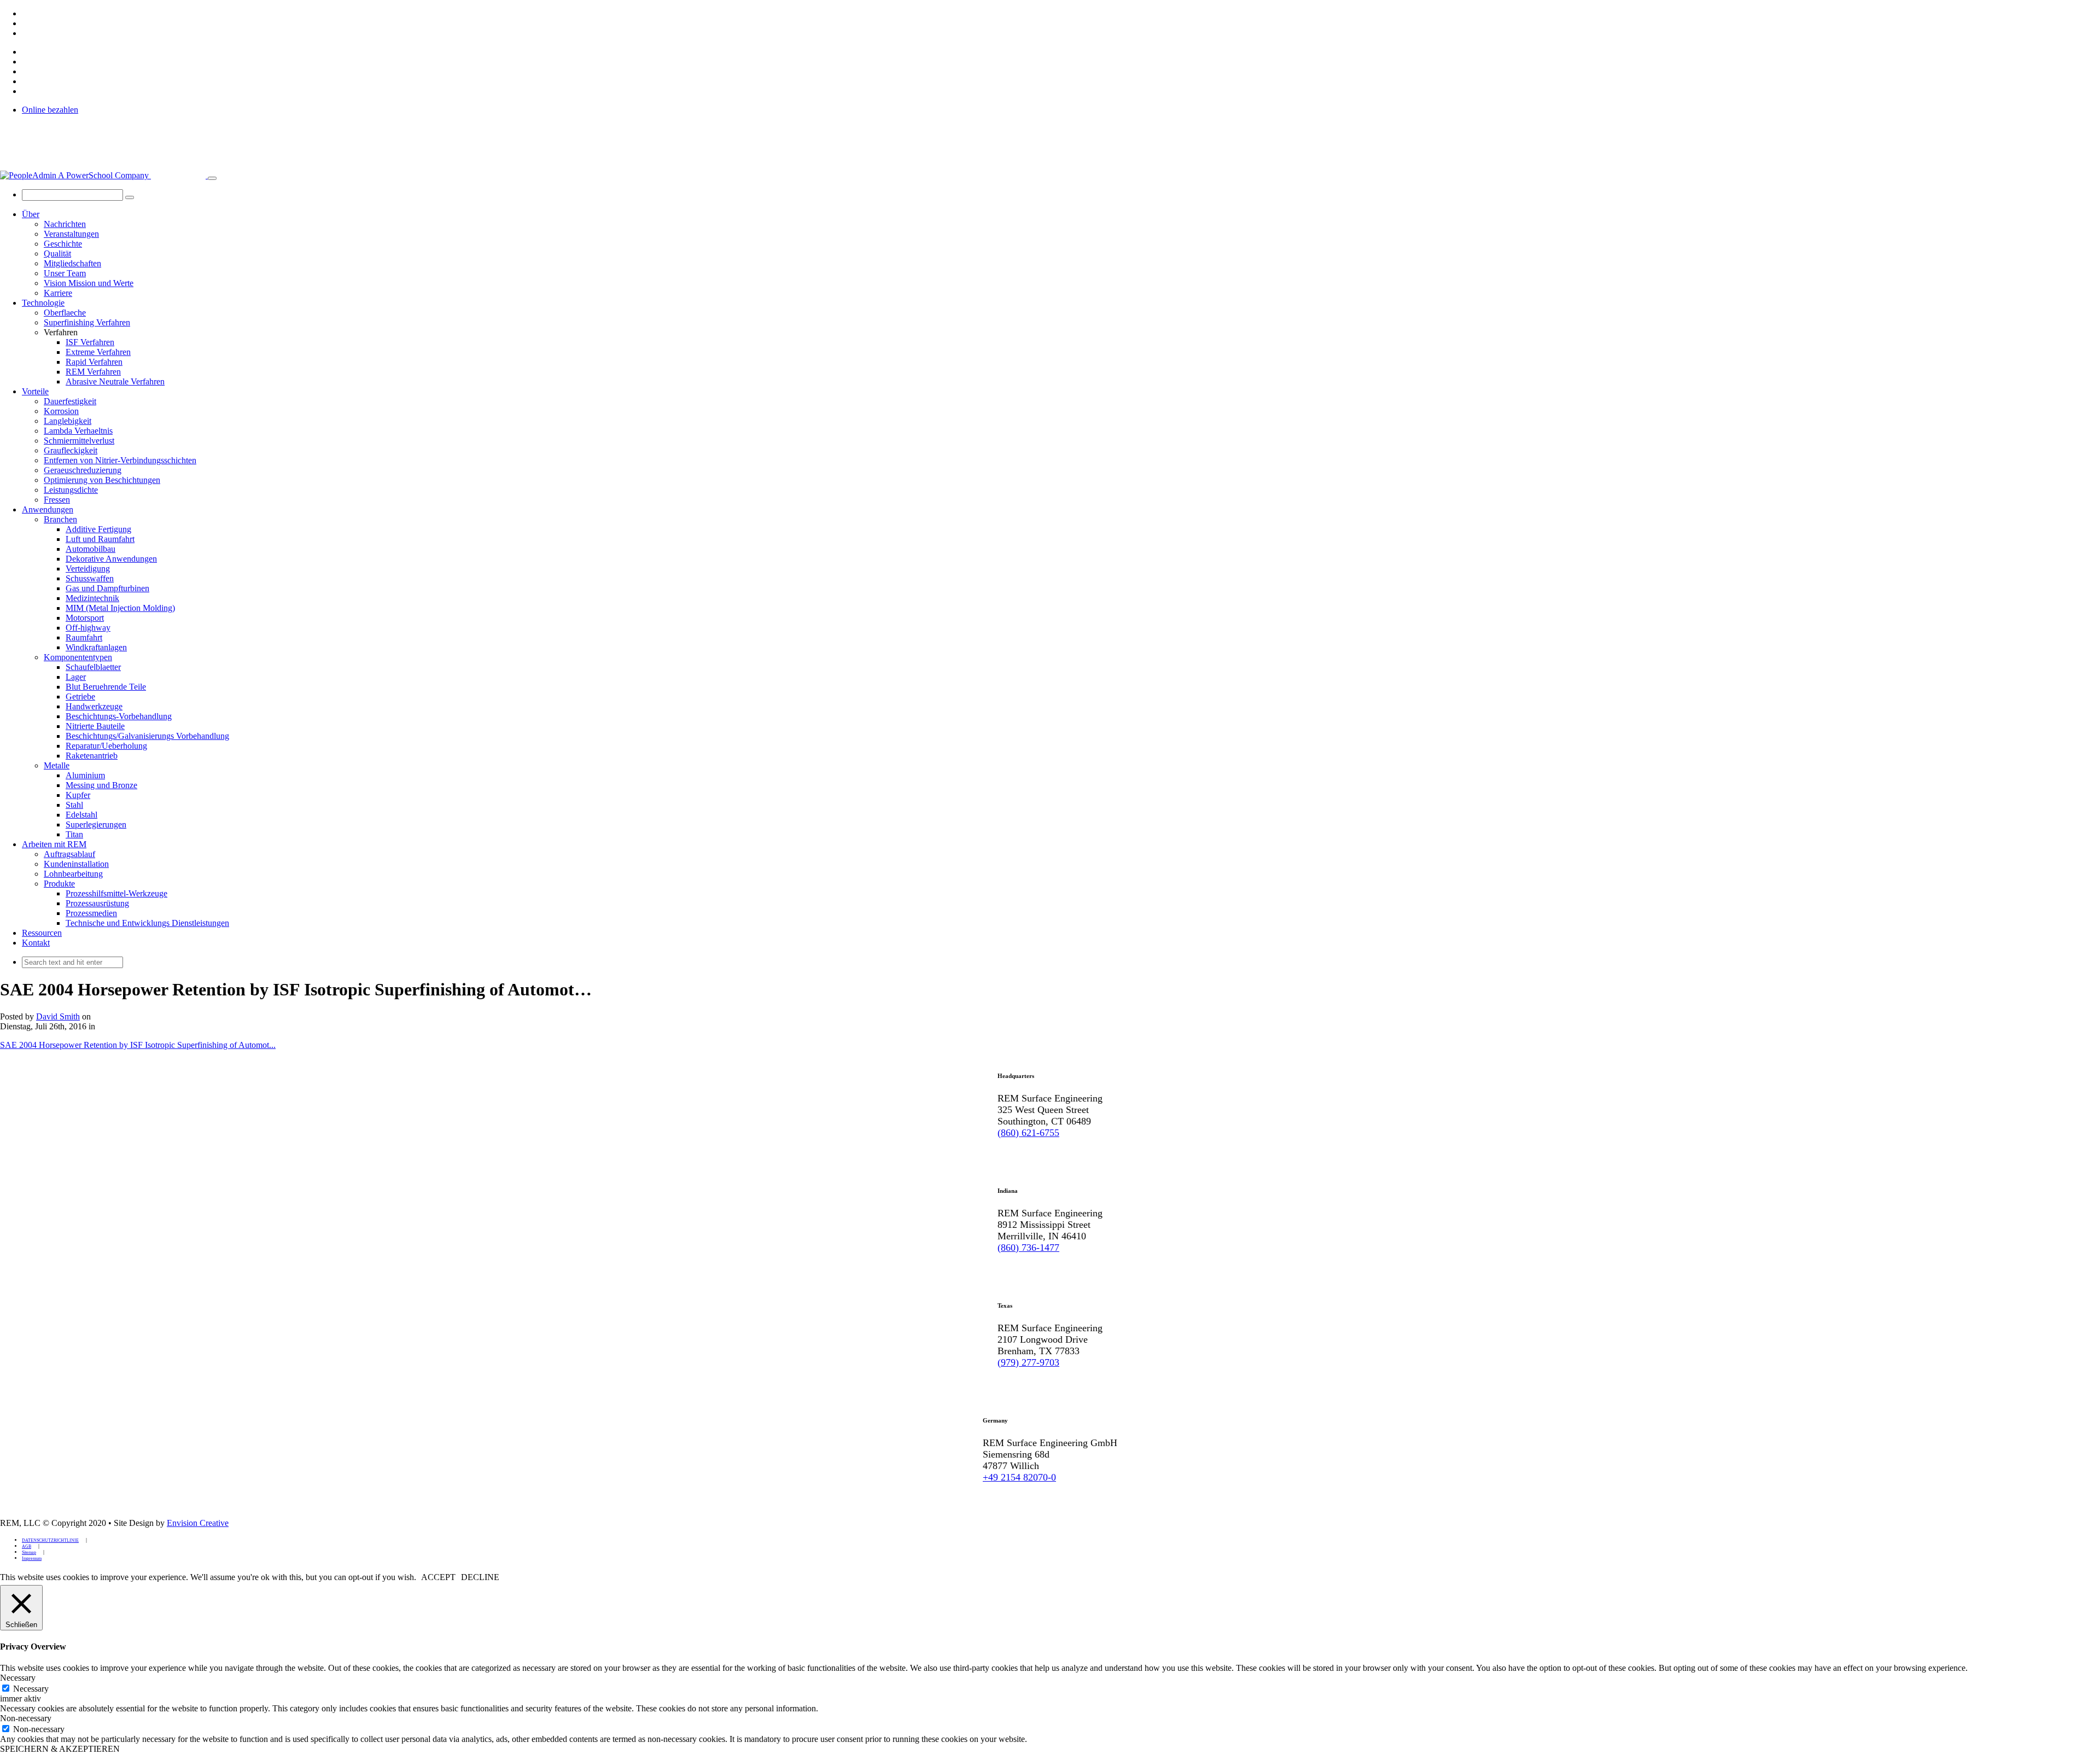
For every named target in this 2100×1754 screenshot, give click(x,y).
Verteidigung (88, 569)
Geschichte (63, 244)
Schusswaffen (90, 578)
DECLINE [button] (480, 1577)
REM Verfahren (93, 372)
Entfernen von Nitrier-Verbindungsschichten (120, 460)
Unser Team (65, 273)
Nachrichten (65, 224)
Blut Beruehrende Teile (106, 687)
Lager (76, 677)
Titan (74, 834)
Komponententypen (78, 657)
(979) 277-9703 (1028, 1362)
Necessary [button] (18, 1678)
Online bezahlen (50, 110)
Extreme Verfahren (98, 352)
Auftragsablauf (69, 854)
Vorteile (35, 391)
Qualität (57, 254)
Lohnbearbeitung (73, 874)
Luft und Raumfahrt (100, 539)
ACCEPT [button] (438, 1577)
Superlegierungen (96, 824)
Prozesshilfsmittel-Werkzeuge (116, 893)
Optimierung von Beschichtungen (102, 480)
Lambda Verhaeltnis (78, 431)
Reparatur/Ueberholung (106, 746)
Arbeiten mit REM (54, 844)
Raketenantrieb (92, 756)
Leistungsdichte (71, 490)
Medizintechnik (92, 598)
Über (31, 214)
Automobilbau (91, 549)
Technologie (43, 303)
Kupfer (78, 795)
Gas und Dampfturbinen (107, 588)
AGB (27, 1546)
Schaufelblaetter (93, 667)
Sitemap (29, 1552)
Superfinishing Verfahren (87, 322)
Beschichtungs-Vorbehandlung (119, 716)
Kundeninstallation (76, 864)
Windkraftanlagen (96, 647)
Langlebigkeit (68, 421)
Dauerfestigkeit (70, 401)
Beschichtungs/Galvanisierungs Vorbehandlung (147, 736)
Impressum (32, 1558)
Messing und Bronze (101, 785)
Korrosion (61, 411)
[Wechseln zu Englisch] (27, 13)
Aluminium (85, 775)
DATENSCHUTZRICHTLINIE (50, 1540)
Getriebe (80, 697)
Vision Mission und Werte (89, 283)
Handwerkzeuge (94, 706)
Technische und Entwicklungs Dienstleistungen (147, 923)
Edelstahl (81, 815)
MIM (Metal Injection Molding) (120, 608)
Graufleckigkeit (71, 450)
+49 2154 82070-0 (1019, 1477)
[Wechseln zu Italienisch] (27, 33)
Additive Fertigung (98, 529)
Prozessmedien (91, 913)
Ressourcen (42, 933)
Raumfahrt (84, 637)
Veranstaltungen (71, 234)
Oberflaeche (65, 313)
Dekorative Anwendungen (111, 559)
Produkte (59, 884)
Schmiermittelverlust (79, 441)
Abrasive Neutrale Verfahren (115, 381)
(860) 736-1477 (1028, 1248)
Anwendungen (48, 509)
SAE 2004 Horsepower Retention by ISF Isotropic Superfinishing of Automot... (138, 1045)
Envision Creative (198, 1523)
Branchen (60, 519)
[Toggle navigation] (212, 178)
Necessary (31, 1689)
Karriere (58, 293)
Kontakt (36, 943)
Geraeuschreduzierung (83, 470)
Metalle (57, 765)
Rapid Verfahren (94, 362)
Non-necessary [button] (26, 1718)
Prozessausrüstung (97, 903)
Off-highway (88, 628)
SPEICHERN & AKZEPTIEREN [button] (60, 1749)
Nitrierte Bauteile (95, 726)
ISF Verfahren (90, 342)
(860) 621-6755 (1028, 1133)
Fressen (57, 500)
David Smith (58, 1016)
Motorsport (85, 618)
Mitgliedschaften (72, 263)
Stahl (74, 805)
